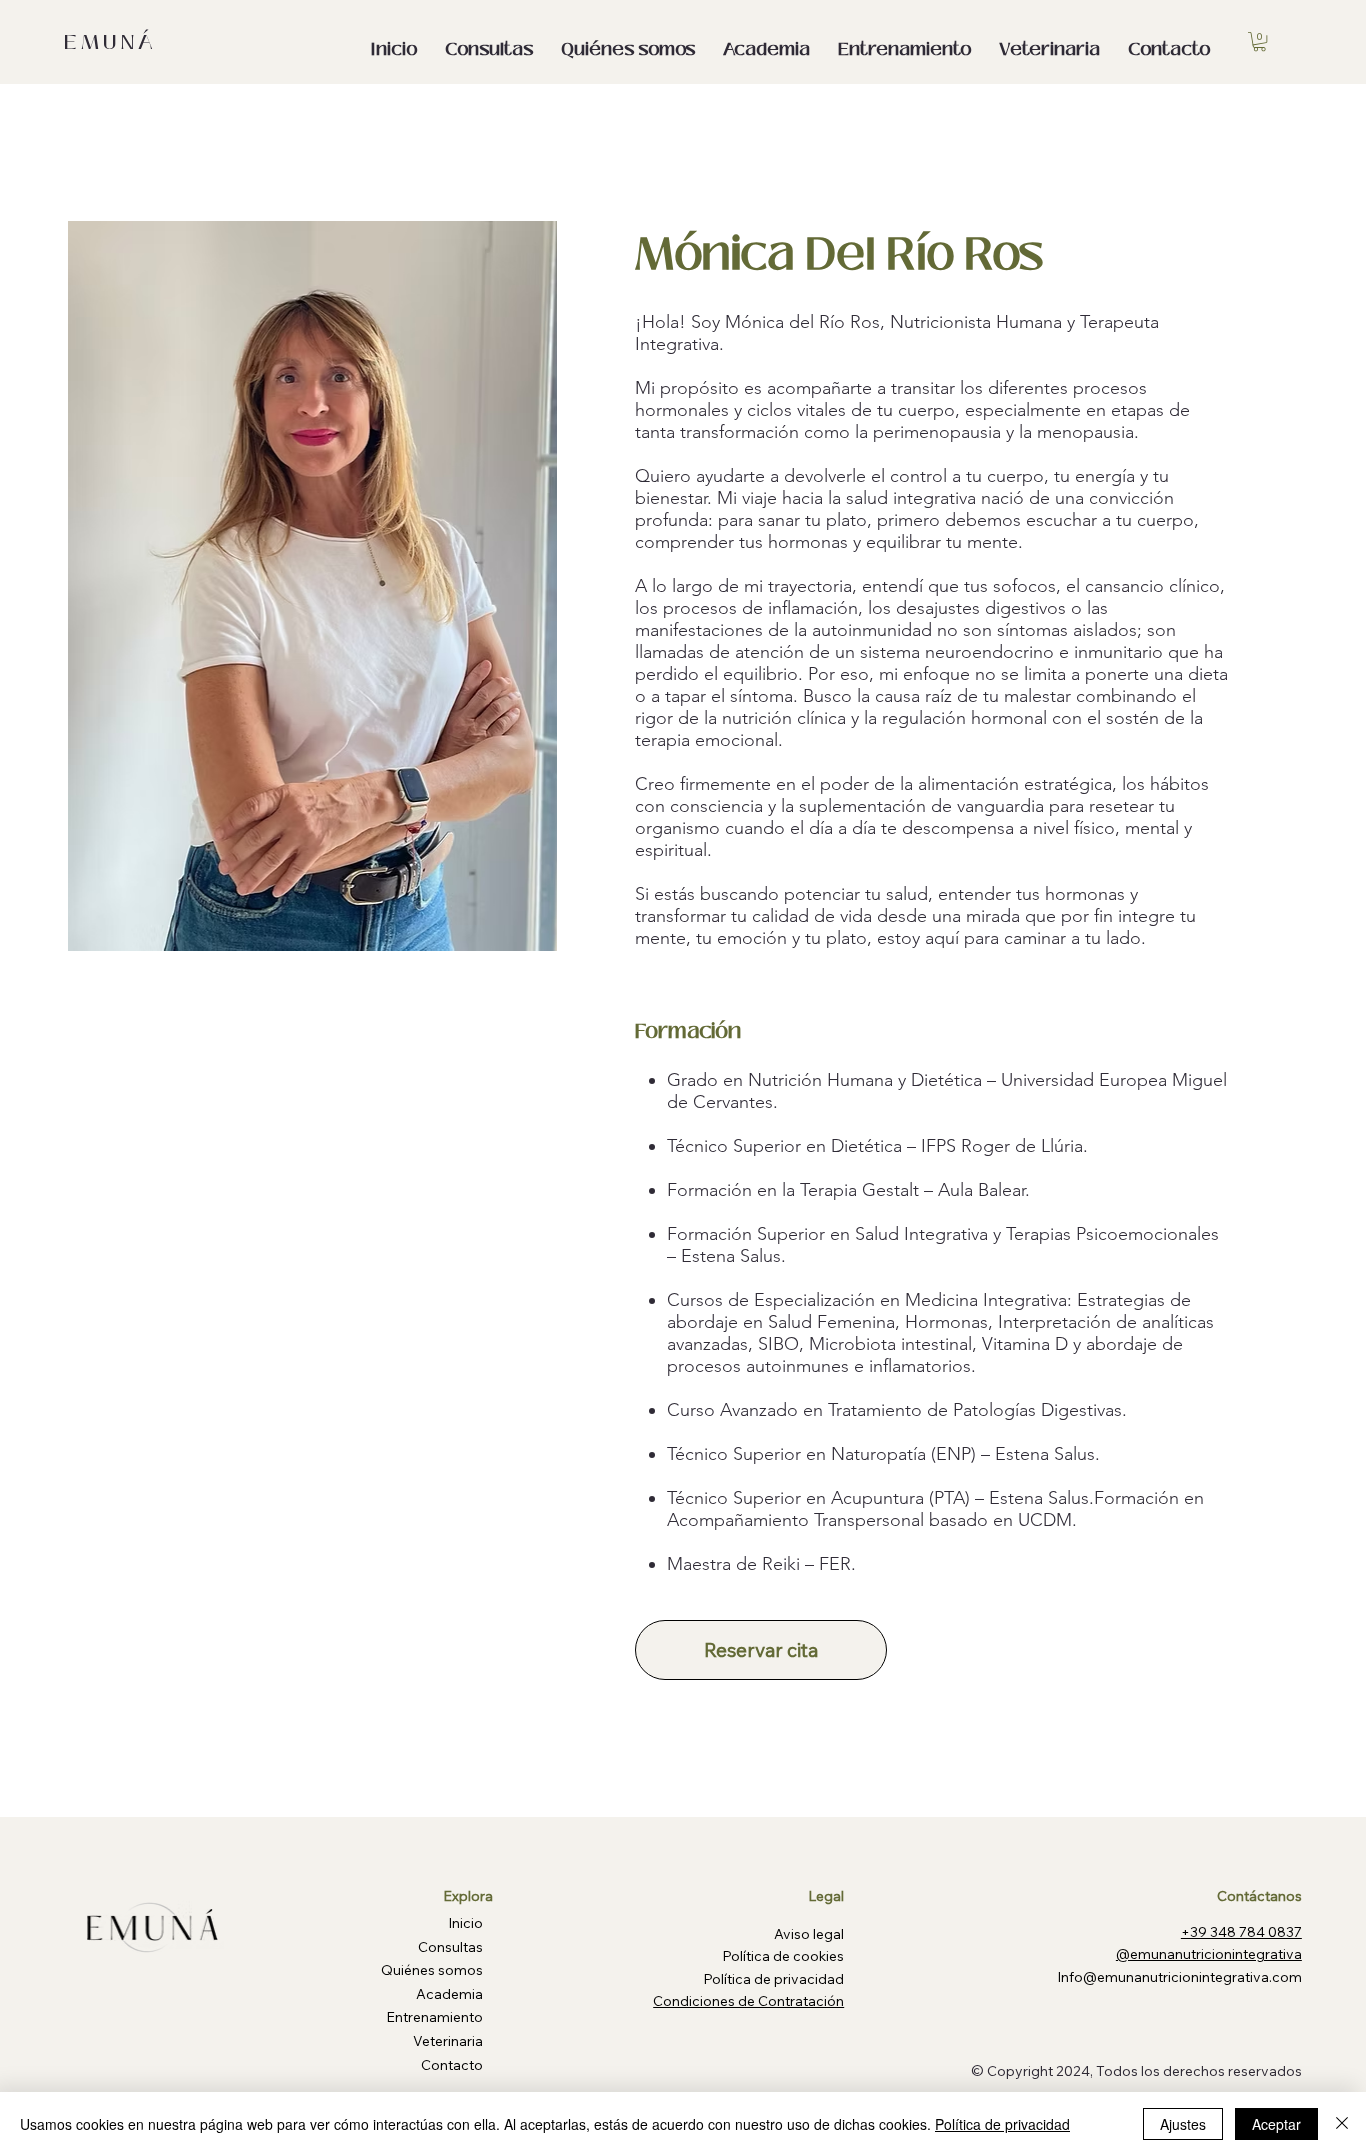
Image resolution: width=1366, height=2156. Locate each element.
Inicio (465, 1923)
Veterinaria (448, 2041)
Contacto (452, 2065)
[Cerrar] (1342, 2124)
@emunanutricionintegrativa (1209, 1954)
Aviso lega (807, 1934)
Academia (449, 1994)
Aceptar (1276, 2124)
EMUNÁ (110, 42)
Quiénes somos (432, 1970)
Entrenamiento (434, 2017)
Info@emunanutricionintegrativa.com (1179, 1977)
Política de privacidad (1002, 2124)
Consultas (450, 1947)
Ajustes (1183, 2124)
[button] (1259, 41)
